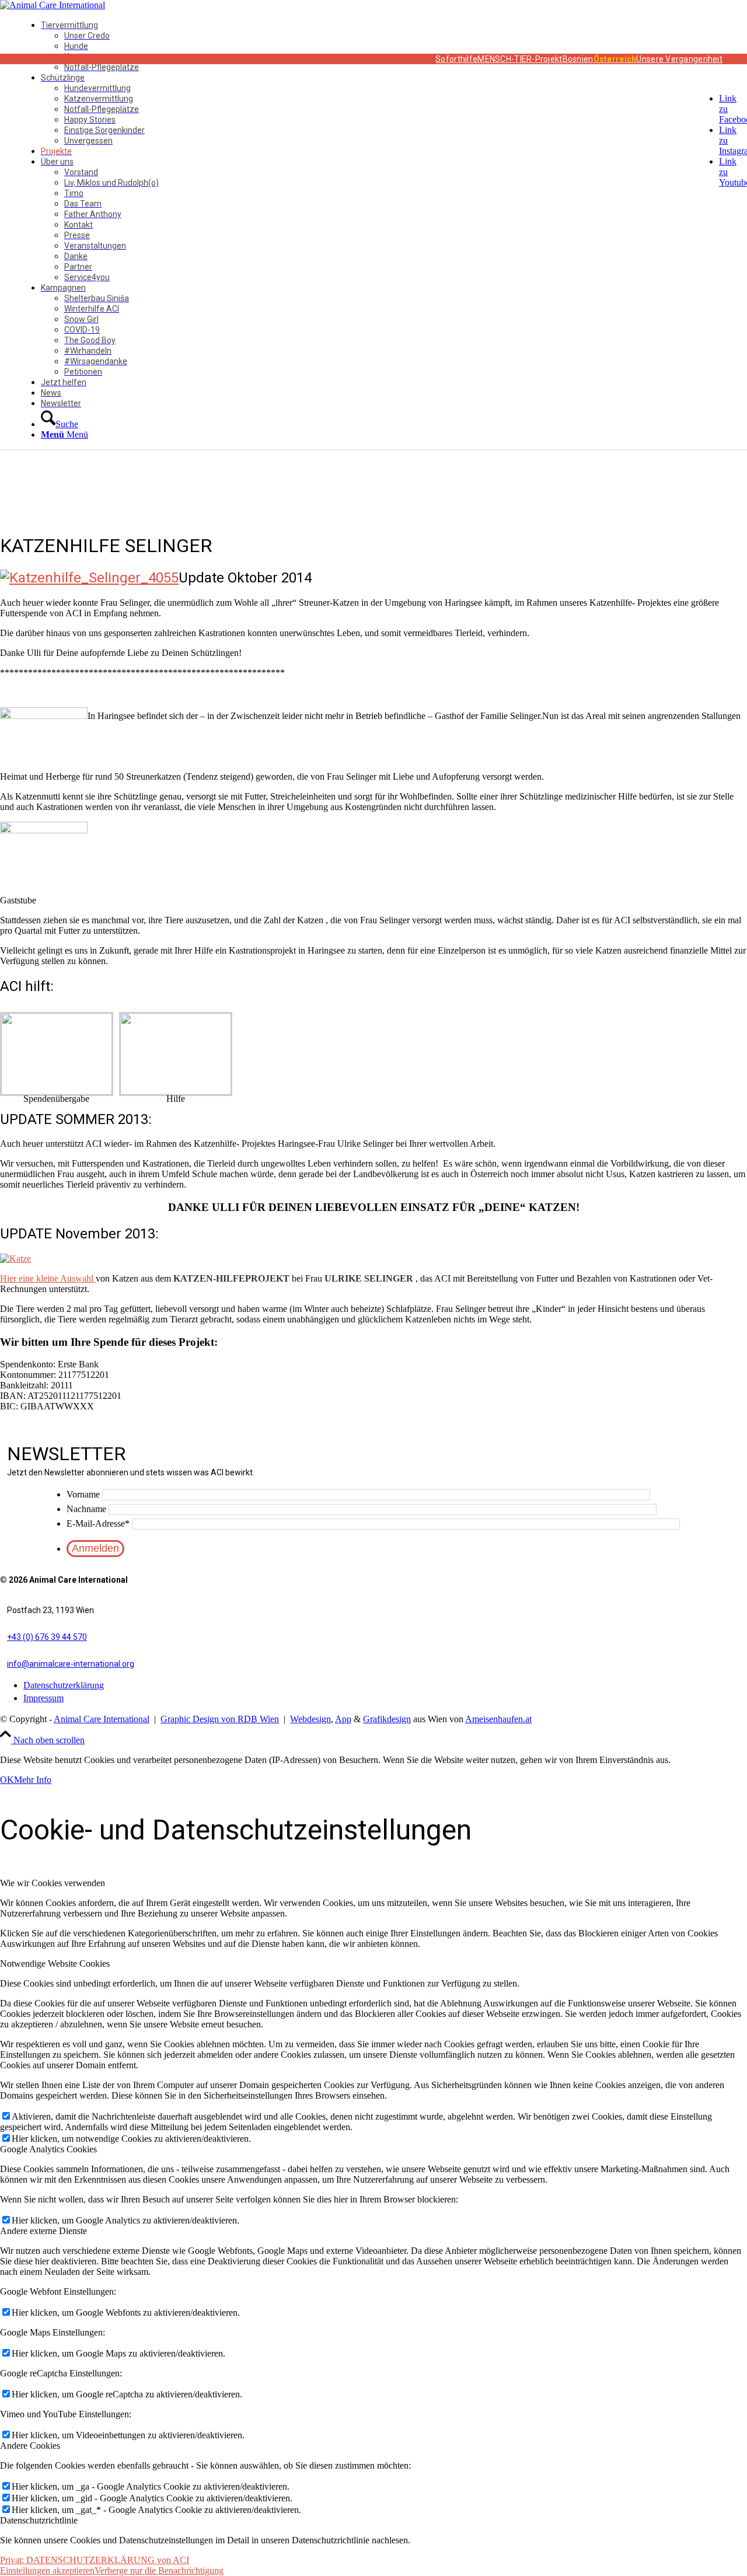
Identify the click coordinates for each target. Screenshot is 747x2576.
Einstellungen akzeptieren (47, 2570)
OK (7, 1780)
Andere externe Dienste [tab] (43, 2231)
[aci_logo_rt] (53, 5)
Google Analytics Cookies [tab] (48, 2149)
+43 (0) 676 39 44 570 (47, 1637)
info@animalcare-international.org (71, 1664)
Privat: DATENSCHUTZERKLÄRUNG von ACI (95, 2560)
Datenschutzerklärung (64, 1685)
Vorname (83, 1494)
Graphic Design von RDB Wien (220, 1719)
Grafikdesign (387, 1719)
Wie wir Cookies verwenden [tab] (53, 1883)
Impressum (43, 1698)
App (343, 1719)
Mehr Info (33, 1780)
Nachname (86, 1509)
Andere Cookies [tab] (30, 2446)
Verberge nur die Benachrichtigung (159, 2570)
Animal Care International (102, 1719)
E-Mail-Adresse (98, 1523)
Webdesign (310, 1719)
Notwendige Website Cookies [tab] (55, 1964)
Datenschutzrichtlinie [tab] (39, 2520)
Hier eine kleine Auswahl (48, 1278)
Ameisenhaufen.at (498, 1719)
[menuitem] (389, 46)
